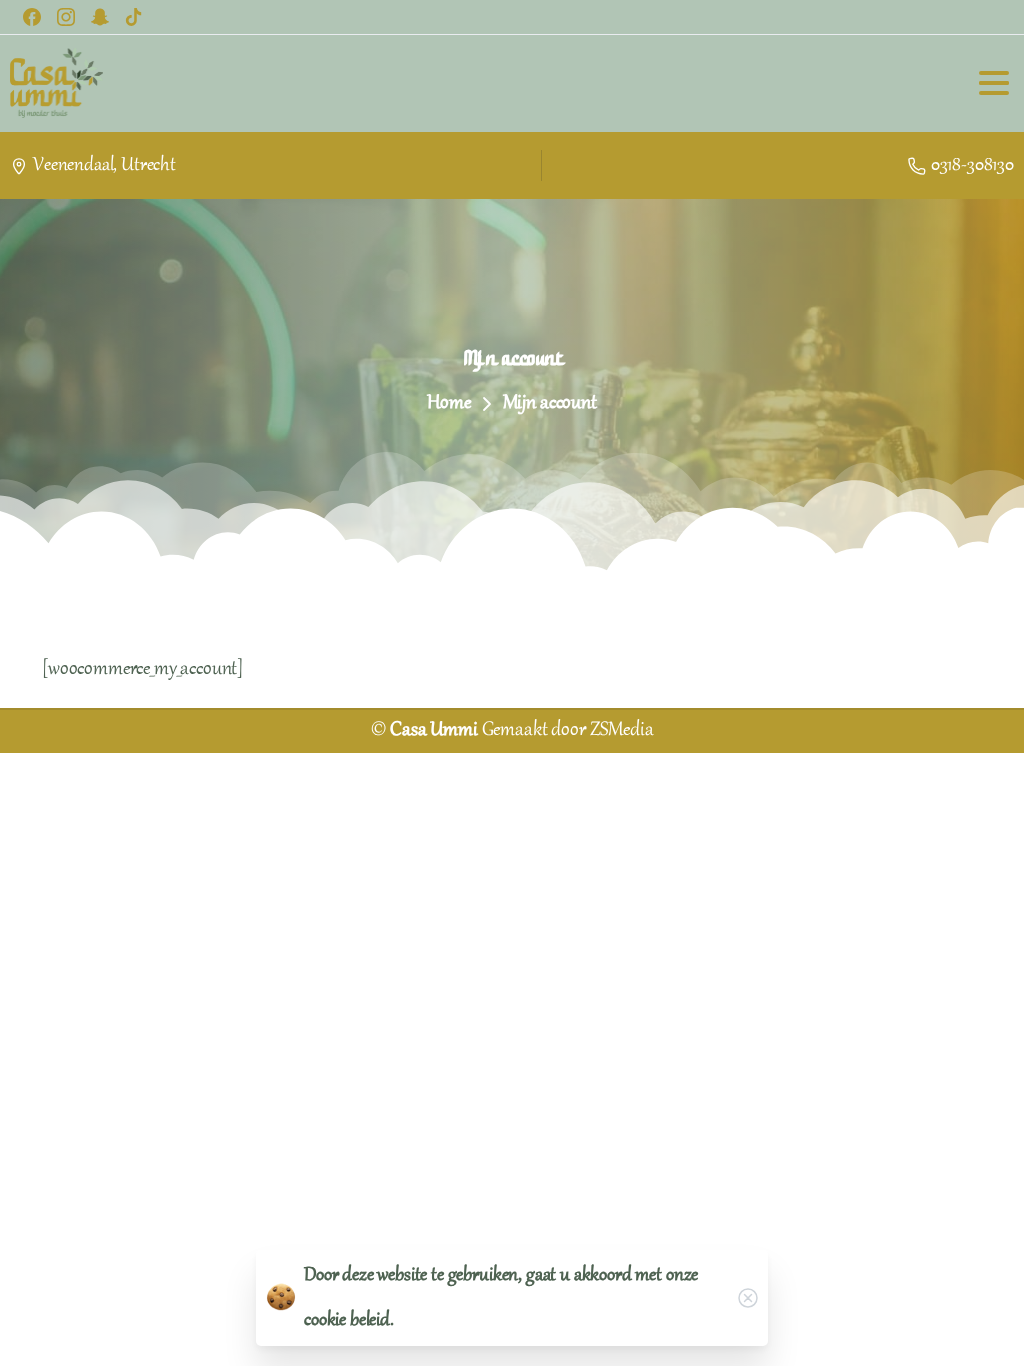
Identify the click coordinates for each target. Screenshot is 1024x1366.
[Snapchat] (100, 17)
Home (448, 404)
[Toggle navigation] (994, 83)
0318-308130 (972, 165)
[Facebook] (32, 17)
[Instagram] (66, 17)
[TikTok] (134, 17)
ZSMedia (622, 731)
